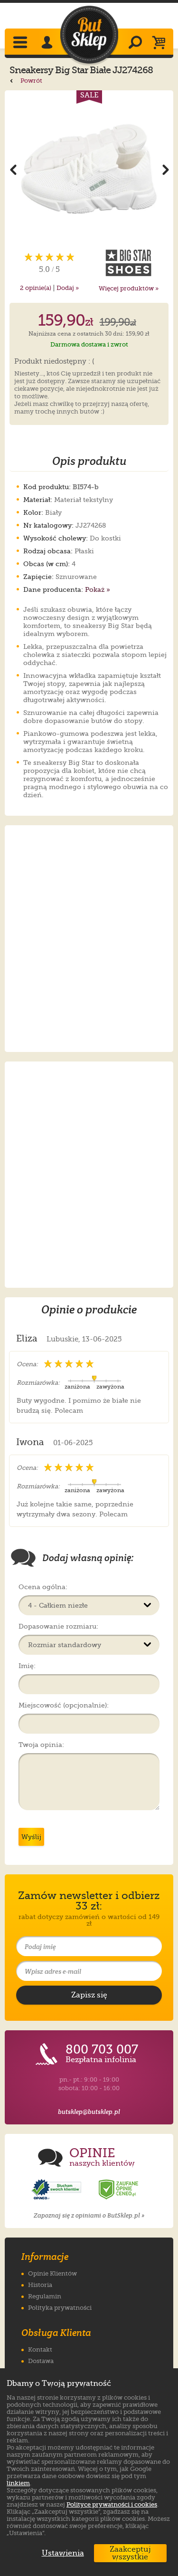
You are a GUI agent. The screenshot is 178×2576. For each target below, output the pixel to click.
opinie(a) (36, 288)
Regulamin (45, 2296)
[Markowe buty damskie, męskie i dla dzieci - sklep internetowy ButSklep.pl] (89, 35)
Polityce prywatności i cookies (112, 2504)
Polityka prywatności (60, 2308)
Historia (40, 2285)
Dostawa (41, 2361)
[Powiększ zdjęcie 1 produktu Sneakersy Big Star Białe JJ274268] (89, 169)
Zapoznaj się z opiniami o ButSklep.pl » (89, 2215)
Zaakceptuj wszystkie (130, 2553)
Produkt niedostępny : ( (54, 362)
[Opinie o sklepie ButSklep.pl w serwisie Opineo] (57, 2190)
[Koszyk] (161, 43)
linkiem (18, 2483)
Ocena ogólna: (43, 1587)
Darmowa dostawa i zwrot (89, 344)
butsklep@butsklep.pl (89, 2112)
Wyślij (31, 1837)
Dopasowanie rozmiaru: (58, 1626)
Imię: (27, 1666)
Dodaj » (68, 288)
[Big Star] (129, 263)
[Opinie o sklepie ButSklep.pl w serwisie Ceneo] (119, 2190)
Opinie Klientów (52, 2273)
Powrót (31, 81)
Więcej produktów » (129, 288)
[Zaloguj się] (48, 43)
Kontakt (40, 2349)
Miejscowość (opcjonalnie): (64, 1705)
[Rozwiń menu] (21, 43)
